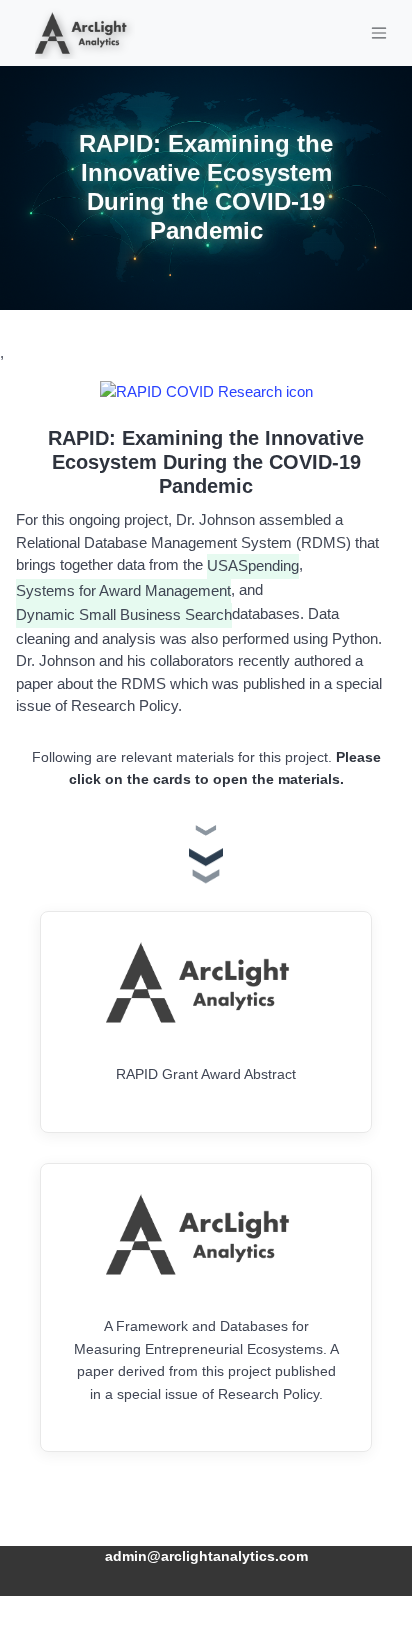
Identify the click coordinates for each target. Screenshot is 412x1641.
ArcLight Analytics (206, 1508)
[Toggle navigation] (379, 33)
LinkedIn (206, 1604)
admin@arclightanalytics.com (206, 1556)
